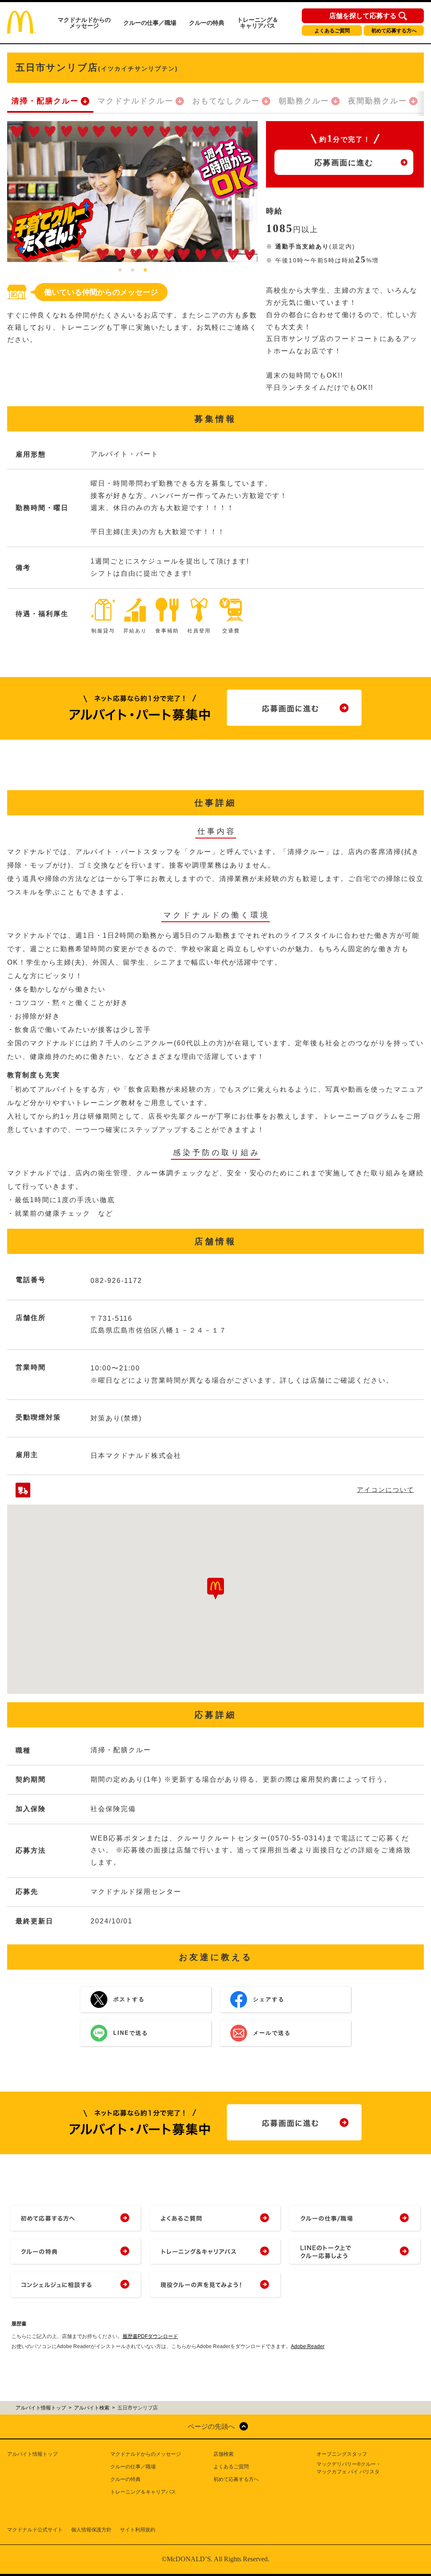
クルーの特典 (207, 23)
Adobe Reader (308, 2346)
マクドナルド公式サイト (35, 2530)
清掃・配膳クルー (45, 101)
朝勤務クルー (304, 101)
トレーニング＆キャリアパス (258, 23)
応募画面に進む (344, 163)
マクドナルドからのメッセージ (84, 23)
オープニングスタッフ (342, 2454)
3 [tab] (145, 270)
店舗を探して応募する (363, 16)
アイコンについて (386, 1490)
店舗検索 (223, 2454)
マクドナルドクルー (136, 101)
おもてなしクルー (226, 101)
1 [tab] (120, 270)
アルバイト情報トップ (32, 2454)
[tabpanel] (132, 192)
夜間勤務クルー (378, 101)
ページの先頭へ (211, 2427)
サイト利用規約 (138, 2530)
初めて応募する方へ (394, 31)
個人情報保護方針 (91, 2530)
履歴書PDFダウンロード (150, 2336)
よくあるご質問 (332, 31)
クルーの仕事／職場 (150, 23)
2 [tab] (133, 270)
